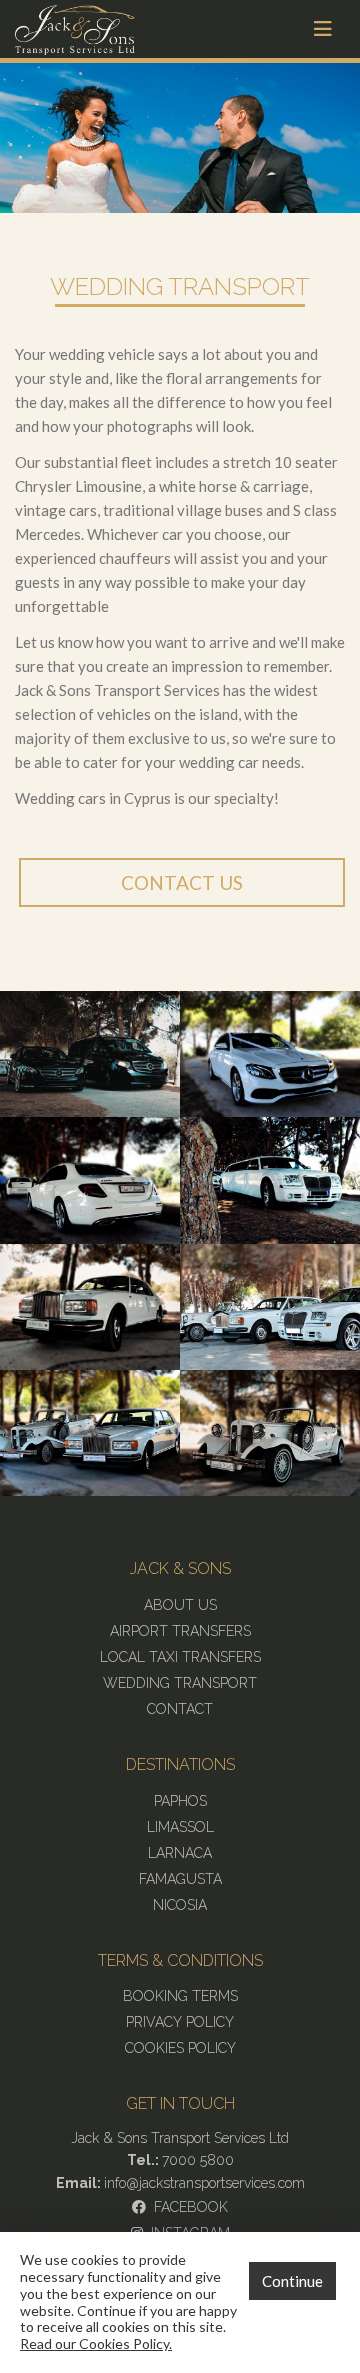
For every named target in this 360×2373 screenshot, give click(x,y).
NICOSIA (180, 1905)
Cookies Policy (180, 2048)
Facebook (187, 2207)
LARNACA (180, 1853)
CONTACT (180, 1709)
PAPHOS (180, 1801)
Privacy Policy (180, 2022)
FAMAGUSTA (180, 1879)
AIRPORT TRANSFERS (180, 1631)
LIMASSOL (180, 1827)
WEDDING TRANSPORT (180, 1683)
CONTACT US (182, 882)
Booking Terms (180, 1996)
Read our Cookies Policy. (96, 2344)
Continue (292, 2281)
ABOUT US (180, 1605)
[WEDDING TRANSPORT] (90, 1052)
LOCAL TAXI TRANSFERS (180, 1657)
